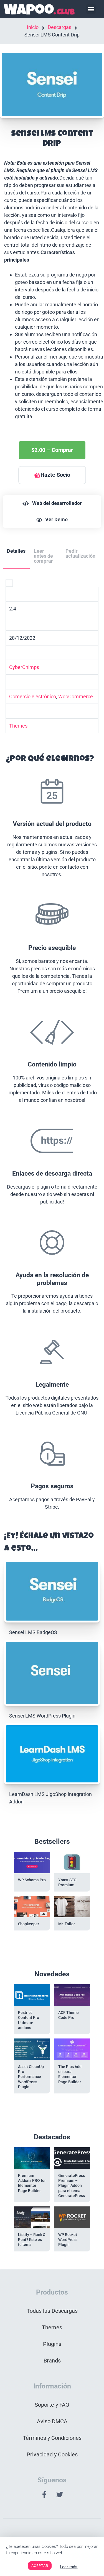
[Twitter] (60, 2495)
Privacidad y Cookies (52, 2454)
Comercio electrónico (33, 696)
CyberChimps (24, 667)
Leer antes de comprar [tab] (43, 556)
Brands (52, 2361)
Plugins (52, 2344)
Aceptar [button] (40, 2566)
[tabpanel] (52, 1048)
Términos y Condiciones (52, 2438)
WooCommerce (76, 696)
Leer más (69, 2567)
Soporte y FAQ (52, 2405)
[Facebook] (44, 2495)
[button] (91, 9)
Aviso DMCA (52, 2421)
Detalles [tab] (16, 551)
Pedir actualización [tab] (80, 553)
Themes (18, 726)
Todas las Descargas (52, 2311)
